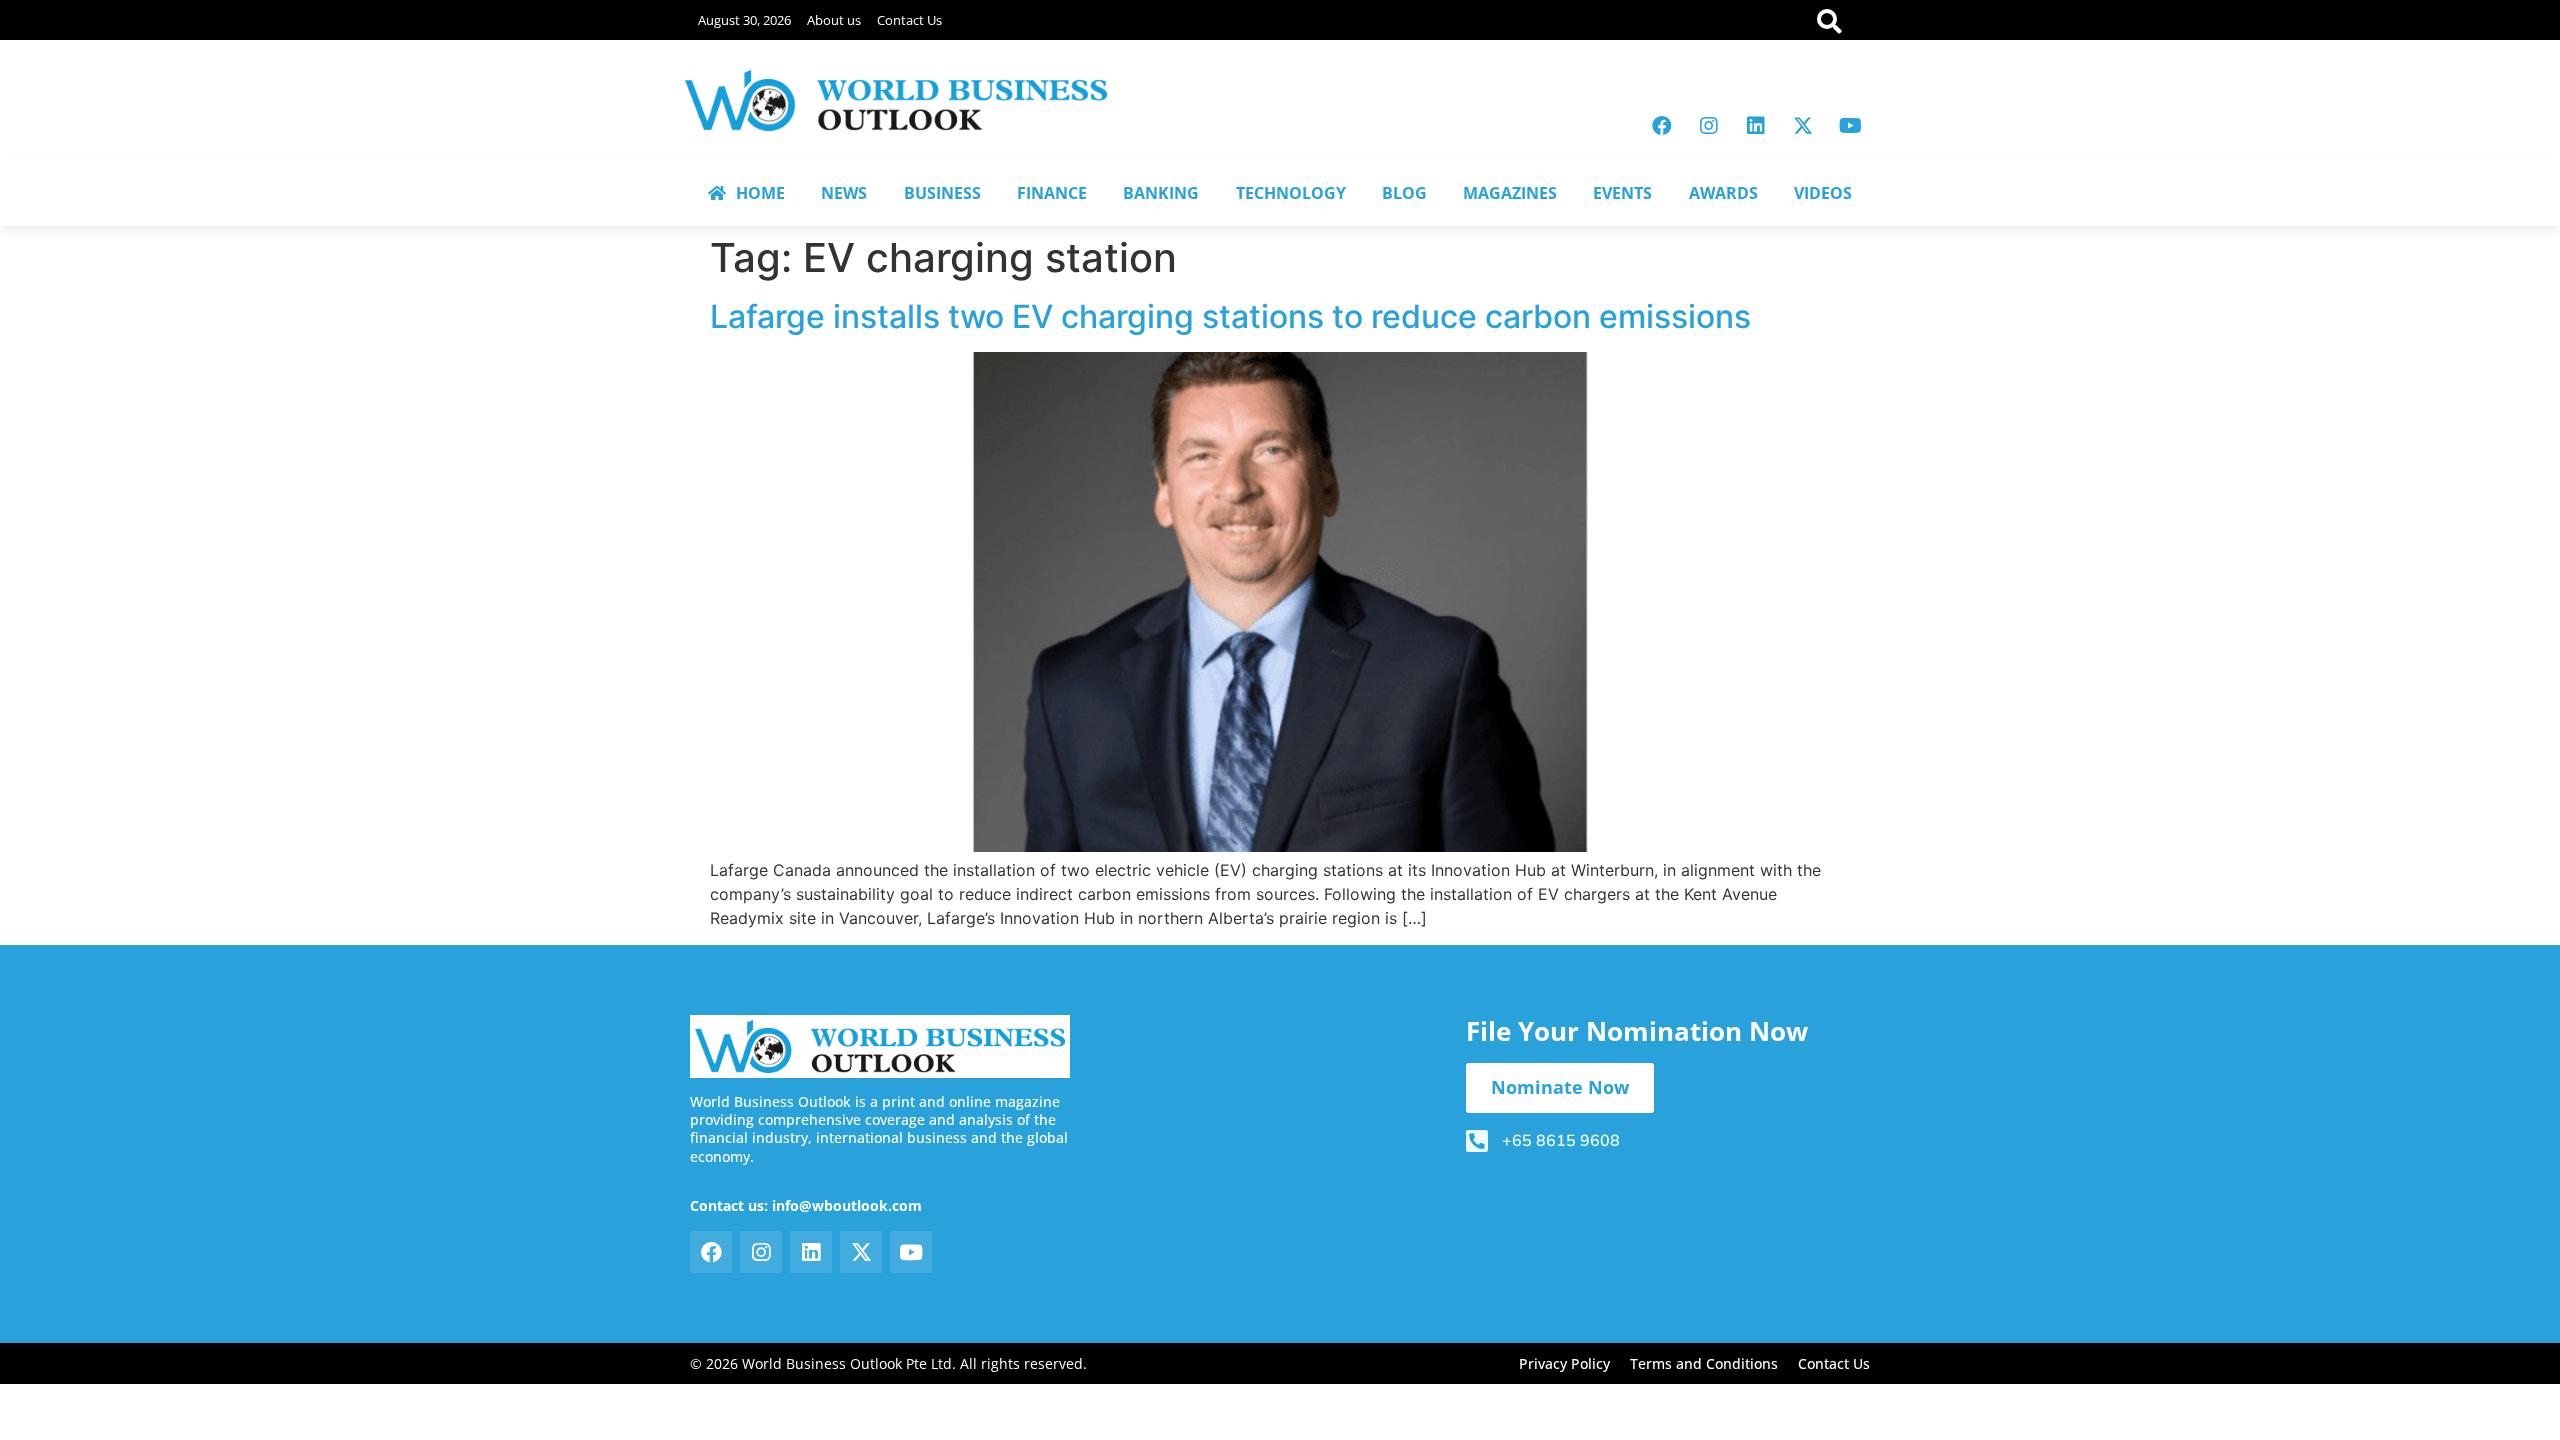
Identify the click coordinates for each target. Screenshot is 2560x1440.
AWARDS (1723, 193)
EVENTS (1622, 193)
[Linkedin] (1756, 126)
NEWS (844, 193)
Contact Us (909, 20)
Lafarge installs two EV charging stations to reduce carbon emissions (1230, 316)
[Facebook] (1662, 126)
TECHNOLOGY (1291, 193)
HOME (760, 193)
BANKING (1161, 193)
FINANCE (1052, 193)
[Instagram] (1709, 126)
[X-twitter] (1803, 126)
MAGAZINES (1510, 193)
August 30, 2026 (744, 20)
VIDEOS (1823, 193)
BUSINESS (942, 193)
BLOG (1404, 193)
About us (834, 20)
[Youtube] (1850, 126)
